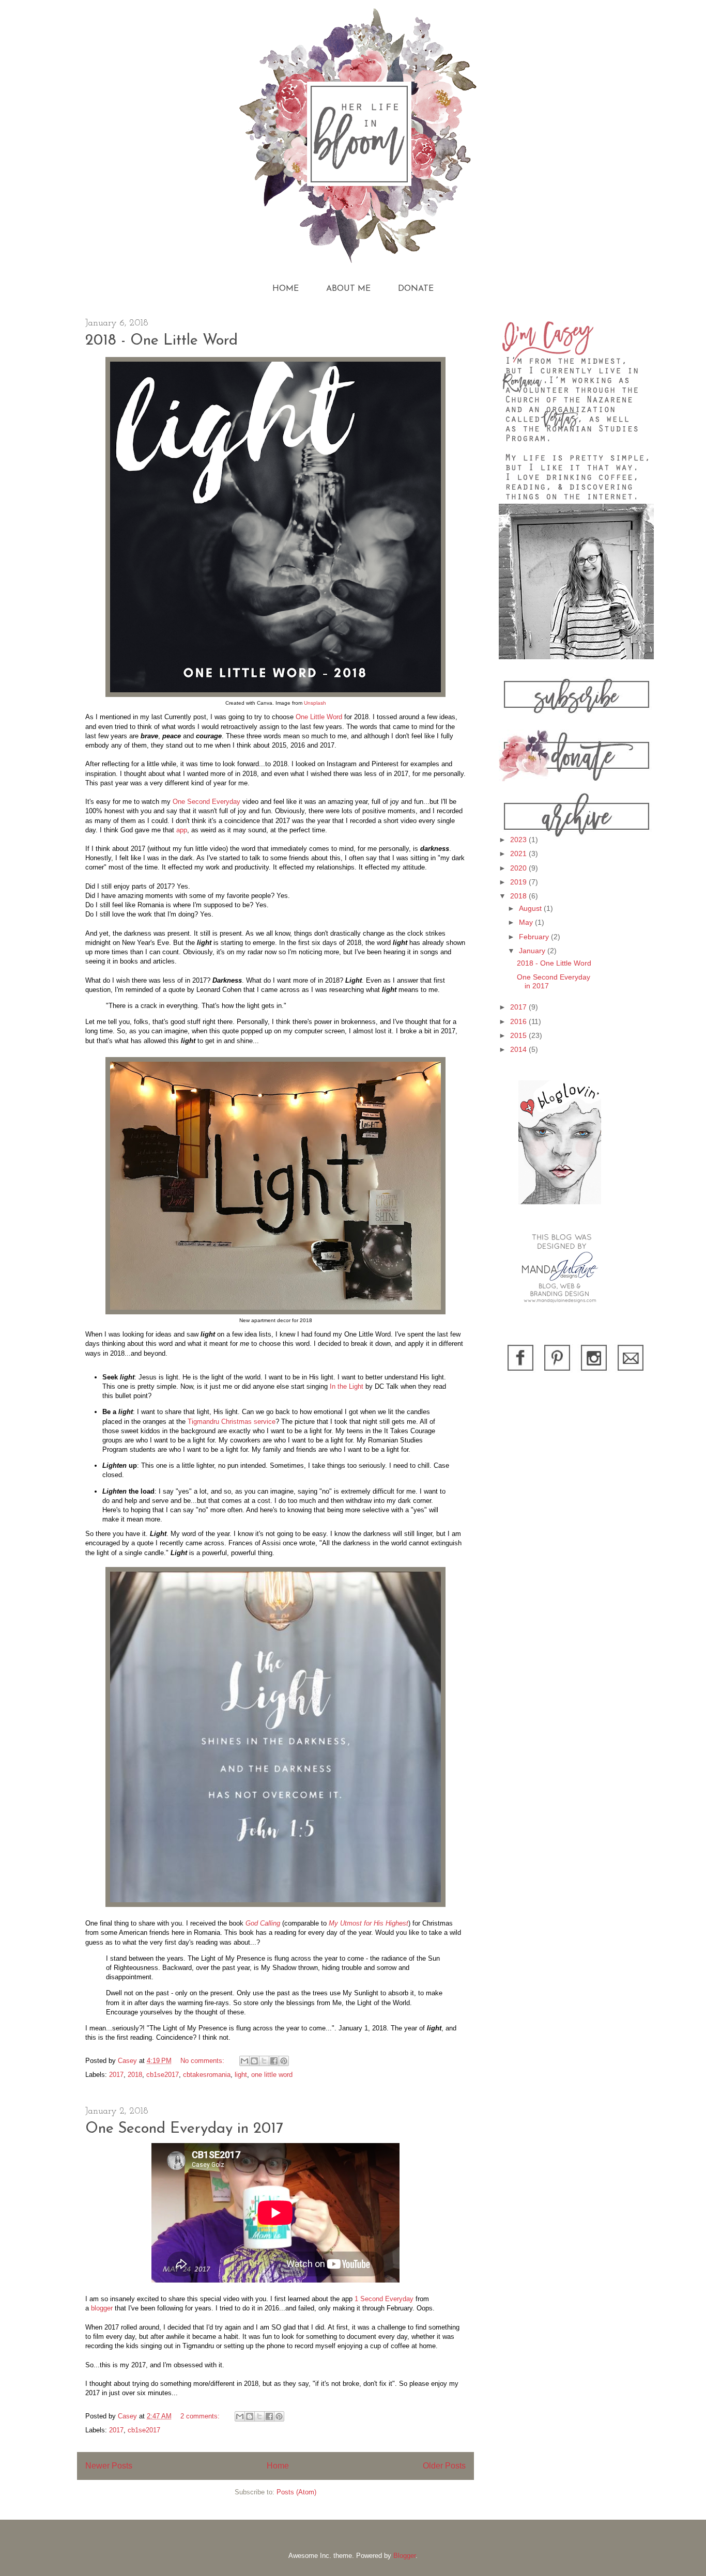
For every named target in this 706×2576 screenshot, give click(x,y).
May (527, 922)
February (535, 937)
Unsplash (315, 703)
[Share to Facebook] (274, 2061)
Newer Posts (109, 2466)
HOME (286, 289)
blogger (102, 2308)
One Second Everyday (206, 802)
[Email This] (244, 2061)
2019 (519, 882)
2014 (519, 1049)
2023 (519, 840)
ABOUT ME (348, 289)
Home (278, 2466)
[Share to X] (264, 2061)
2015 (519, 1035)
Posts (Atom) (296, 2492)
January (533, 951)
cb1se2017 (163, 2075)
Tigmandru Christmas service (232, 1422)
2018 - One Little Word (162, 341)
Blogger (404, 2556)
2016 (519, 1021)
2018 (135, 2075)
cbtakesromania (207, 2075)
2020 (519, 868)
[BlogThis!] (254, 2061)
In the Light (347, 1386)
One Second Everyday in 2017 (184, 2129)
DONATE (416, 289)
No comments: (203, 2061)
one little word (272, 2075)
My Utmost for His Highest (369, 1923)
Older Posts (444, 2466)
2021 (519, 854)
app (182, 830)
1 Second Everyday (384, 2299)
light (241, 2075)
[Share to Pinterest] (284, 2061)
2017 (116, 2075)
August (531, 908)
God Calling (263, 1923)
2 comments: (201, 2416)
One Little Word (319, 717)
